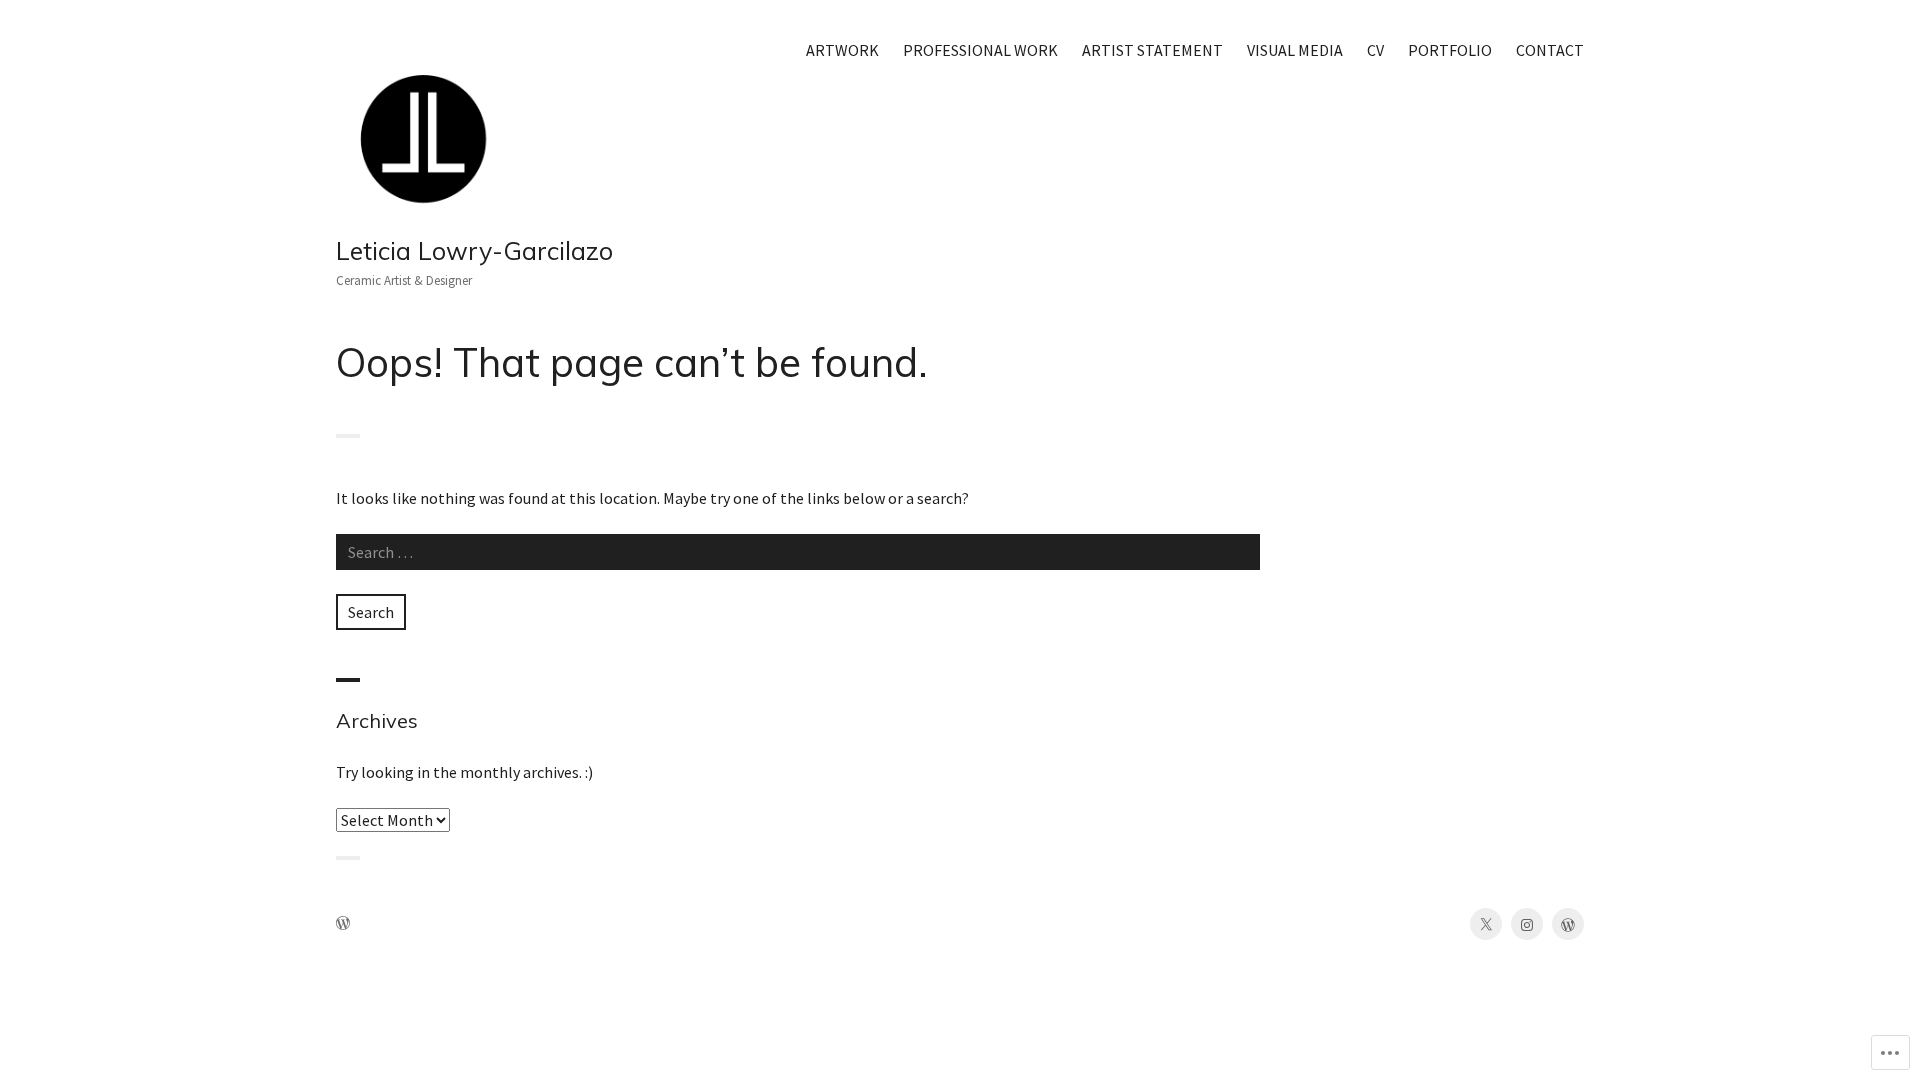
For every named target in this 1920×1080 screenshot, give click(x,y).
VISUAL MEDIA (1295, 50)
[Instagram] (1527, 924)
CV (1375, 50)
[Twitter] (1486, 924)
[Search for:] (798, 552)
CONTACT (1550, 50)
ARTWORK (842, 50)
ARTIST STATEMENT (1152, 50)
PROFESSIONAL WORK (980, 50)
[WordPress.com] (1568, 924)
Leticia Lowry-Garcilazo (474, 250)
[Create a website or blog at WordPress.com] (343, 924)
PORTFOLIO (1450, 50)
